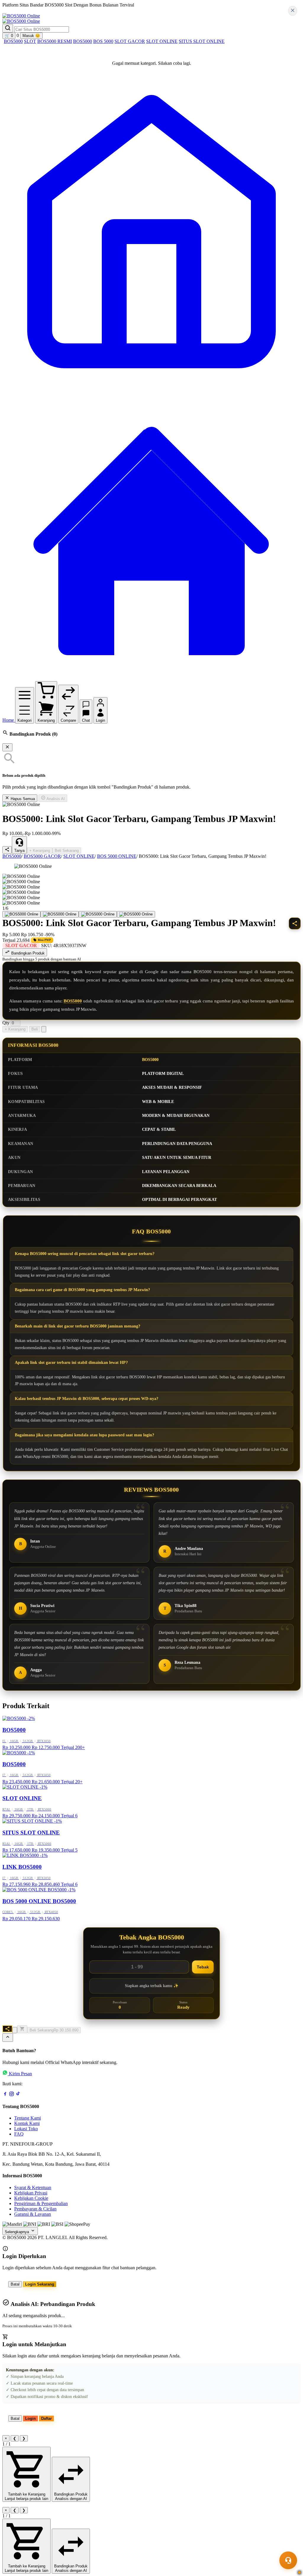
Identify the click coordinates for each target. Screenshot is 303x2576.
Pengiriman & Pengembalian (41, 2203)
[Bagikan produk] (7, 850)
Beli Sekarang (67, 851)
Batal (15, 2284)
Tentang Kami (28, 2118)
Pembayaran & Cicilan (35, 2209)
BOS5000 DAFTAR (28, 11)
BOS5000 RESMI (55, 41)
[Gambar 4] (136, 914)
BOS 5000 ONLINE (117, 856)
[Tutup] (7, 747)
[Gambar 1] (21, 914)
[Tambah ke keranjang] (22, 2029)
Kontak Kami (27, 2123)
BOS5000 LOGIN (72, 11)
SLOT (30, 41)
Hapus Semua (22, 799)
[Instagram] (12, 2095)
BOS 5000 (103, 41)
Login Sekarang (40, 2284)
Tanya (19, 851)
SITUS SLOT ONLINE (202, 41)
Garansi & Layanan (33, 2214)
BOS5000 (13, 41)
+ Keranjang (40, 851)
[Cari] (8, 28)
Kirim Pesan (20, 2074)
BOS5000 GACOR (42, 856)
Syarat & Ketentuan (33, 2187)
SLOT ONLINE (162, 41)
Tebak (203, 1967)
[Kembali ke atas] (8, 2038)
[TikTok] (18, 2095)
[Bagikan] (7, 2029)
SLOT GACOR (130, 41)
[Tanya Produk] (44, 1029)
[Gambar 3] (98, 914)
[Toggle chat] (288, 2560)
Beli (35, 1029)
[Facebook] (5, 2095)
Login (30, 2418)
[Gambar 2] (60, 914)
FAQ (19, 2134)
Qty (6, 1023)
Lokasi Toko (26, 2129)
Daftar (46, 2418)
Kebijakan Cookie (31, 2198)
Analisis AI (55, 799)
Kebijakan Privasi (31, 2193)
